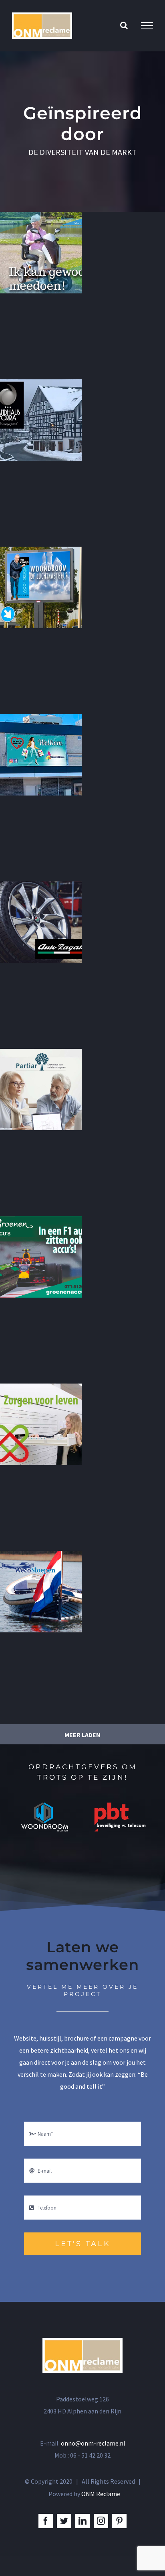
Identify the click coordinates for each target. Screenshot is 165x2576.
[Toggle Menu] (147, 26)
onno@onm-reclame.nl (93, 2443)
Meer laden (82, 1735)
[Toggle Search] (124, 25)
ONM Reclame (101, 2494)
